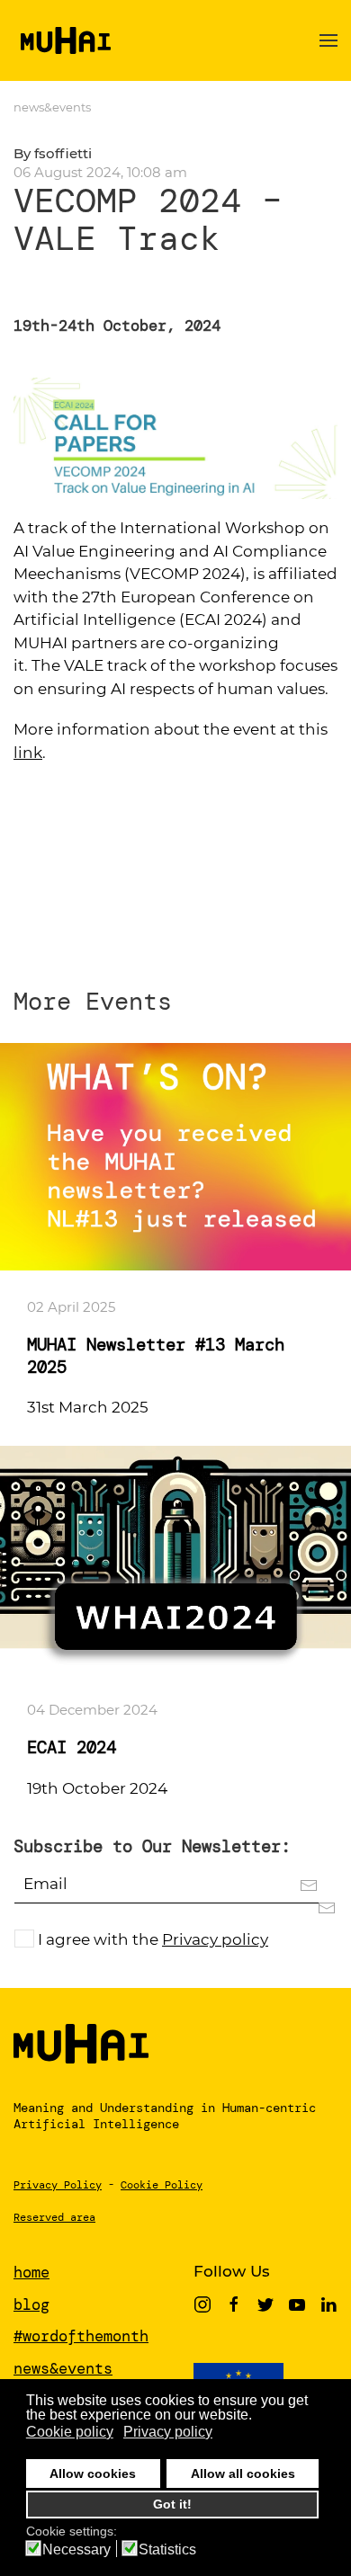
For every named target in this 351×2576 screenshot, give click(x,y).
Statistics (167, 2550)
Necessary (76, 2550)
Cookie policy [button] (70, 2432)
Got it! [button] (172, 2504)
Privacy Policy (58, 2185)
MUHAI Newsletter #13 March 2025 (156, 1355)
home (31, 2272)
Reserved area (54, 2217)
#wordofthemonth (81, 2336)
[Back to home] (62, 40)
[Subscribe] (318, 1907)
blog (31, 2304)
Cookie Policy (162, 2185)
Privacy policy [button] (168, 2432)
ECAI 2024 (72, 1747)
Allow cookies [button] (93, 2473)
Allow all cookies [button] (243, 2473)
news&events (52, 107)
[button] (328, 40)
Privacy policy (215, 1939)
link (28, 753)
